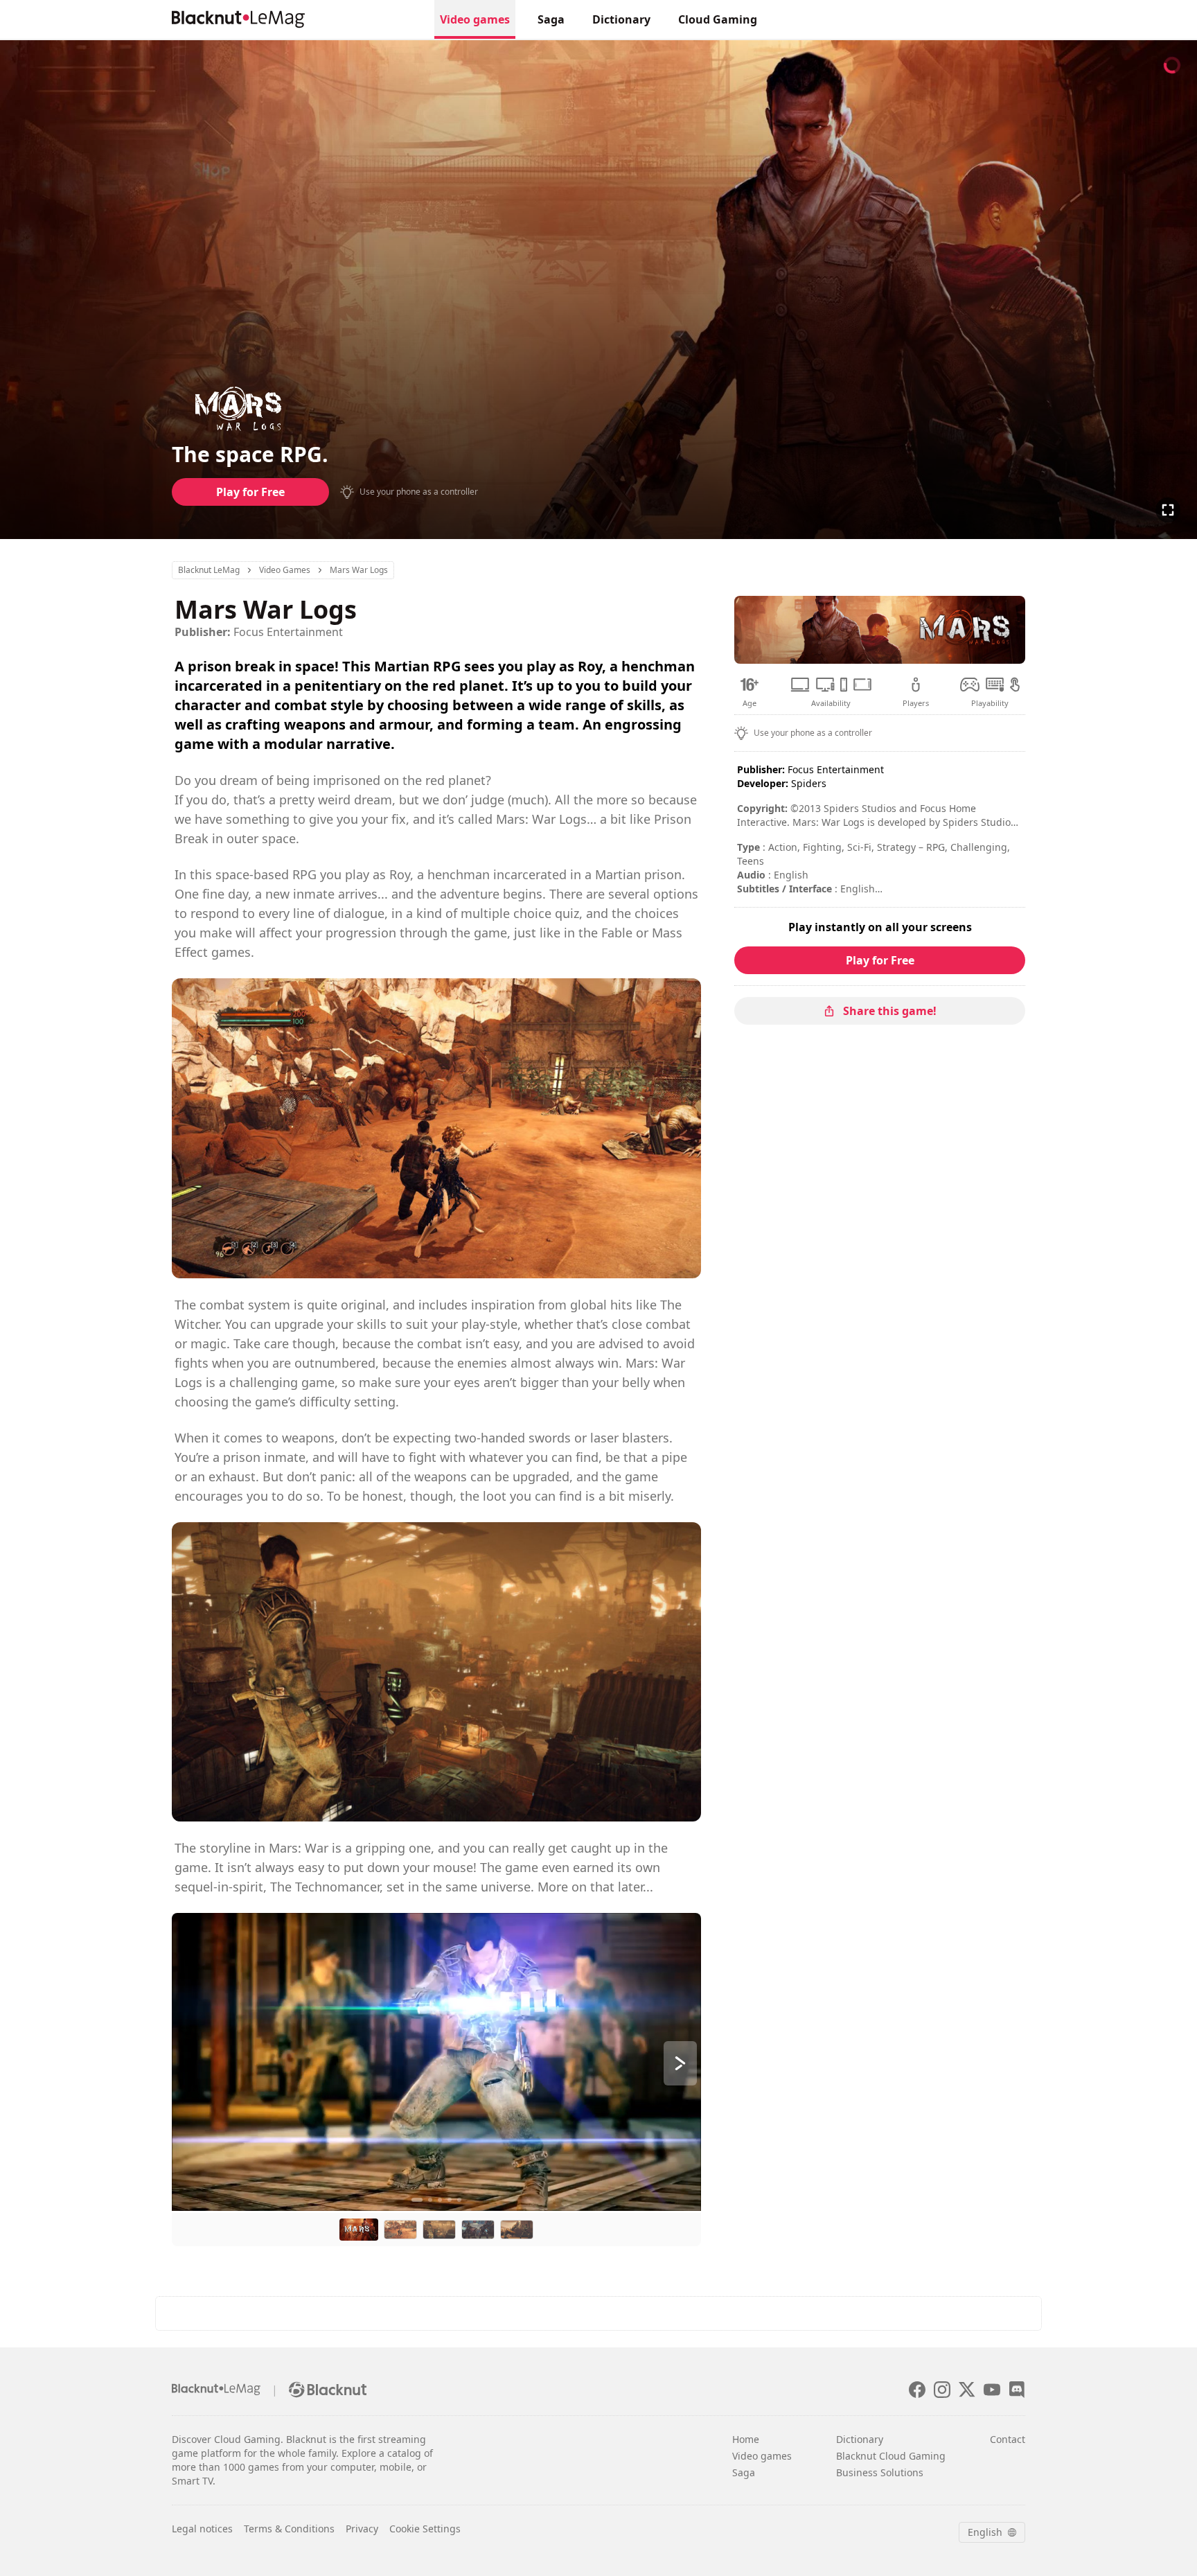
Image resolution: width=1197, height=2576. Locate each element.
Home (746, 2439)
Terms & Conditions (289, 2529)
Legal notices (202, 2529)
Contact (1008, 2439)
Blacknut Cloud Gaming (891, 2456)
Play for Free (250, 492)
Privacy (362, 2529)
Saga (551, 19)
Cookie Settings (425, 2529)
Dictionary (621, 19)
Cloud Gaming (718, 19)
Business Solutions (880, 2472)
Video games (475, 19)
